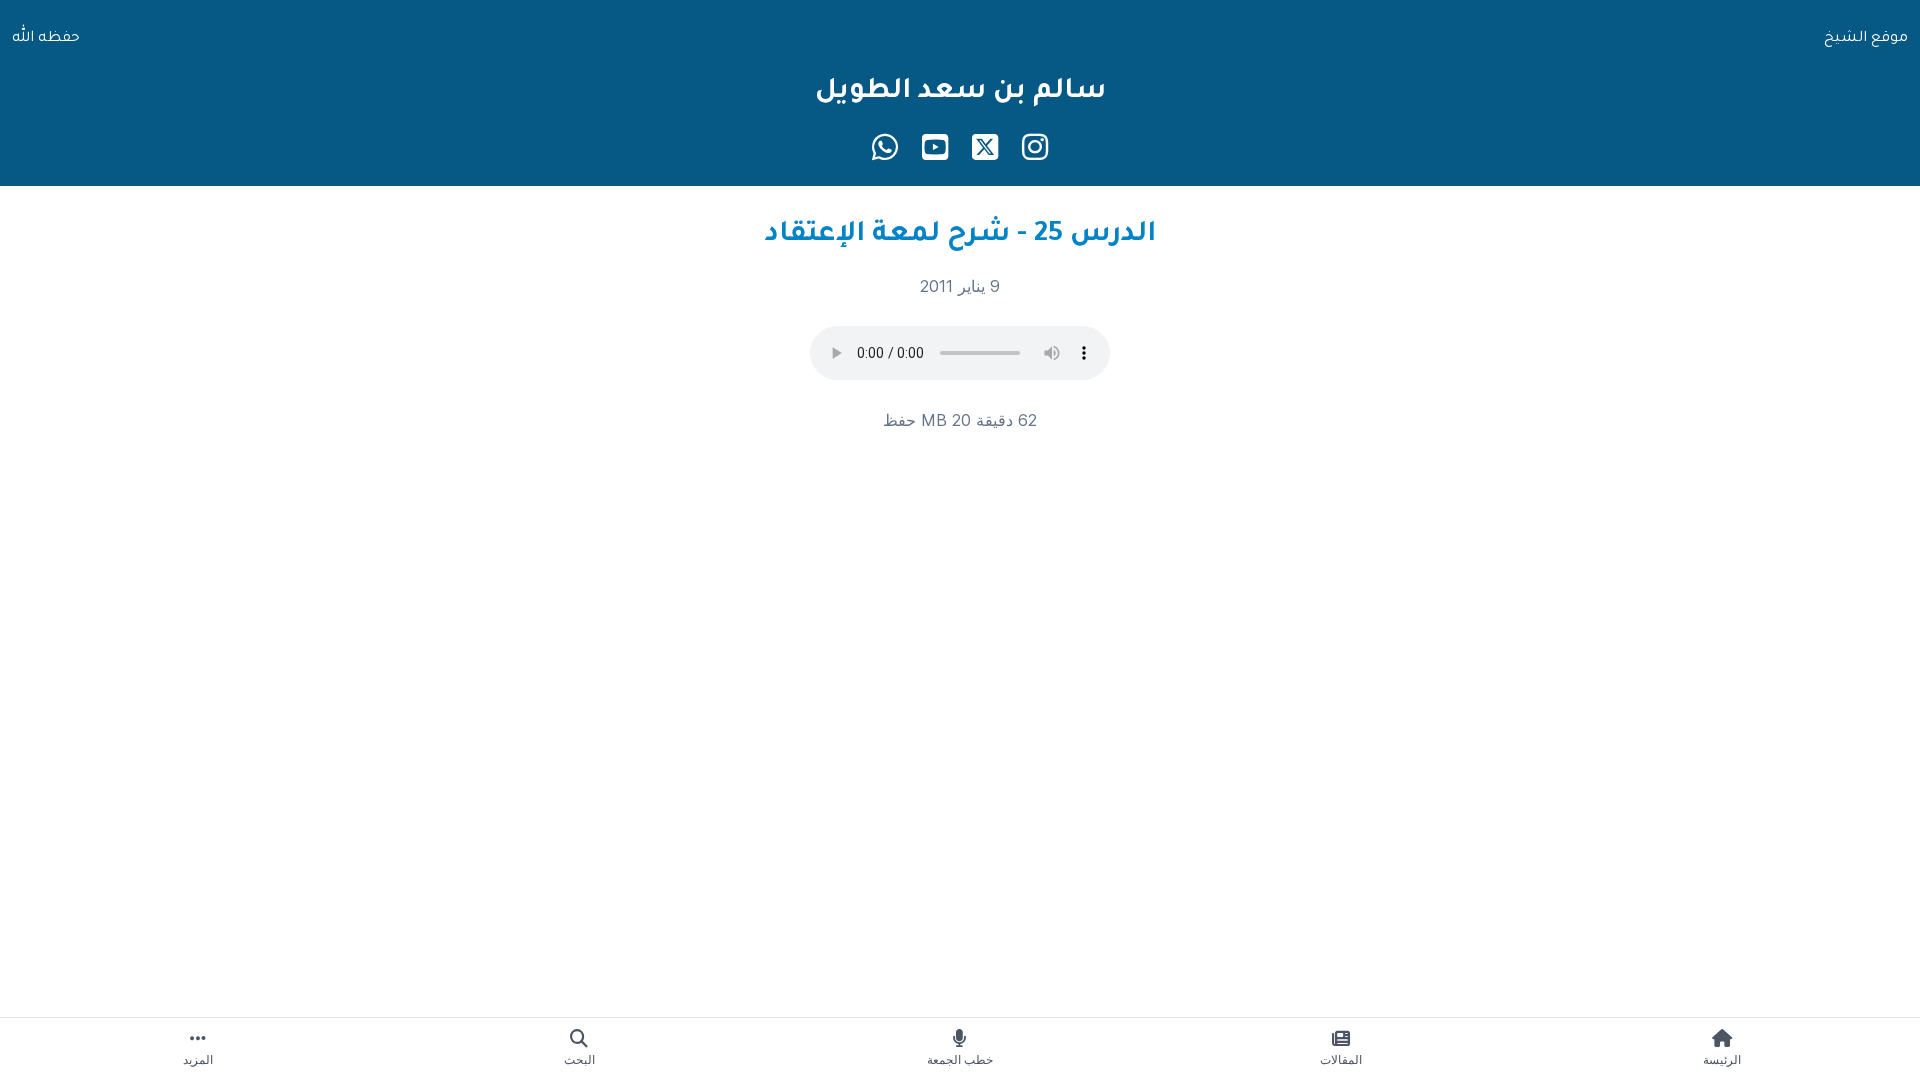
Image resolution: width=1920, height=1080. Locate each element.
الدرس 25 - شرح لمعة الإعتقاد (960, 236)
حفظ (899, 420)
